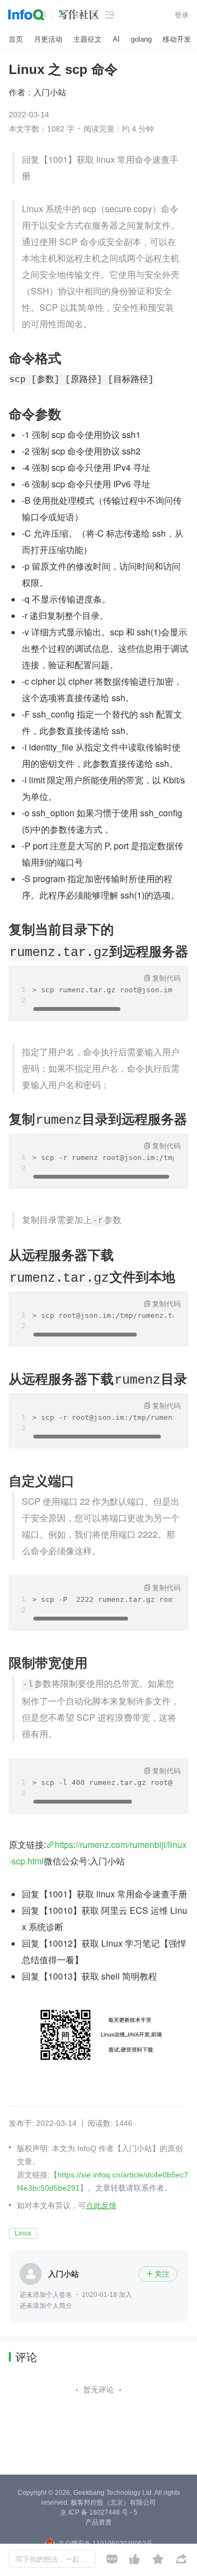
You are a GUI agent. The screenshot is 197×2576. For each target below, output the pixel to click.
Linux (23, 2233)
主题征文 (88, 39)
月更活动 (48, 39)
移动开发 (177, 39)
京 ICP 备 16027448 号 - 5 (99, 2512)
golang (141, 39)
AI (116, 39)
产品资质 (99, 2522)
